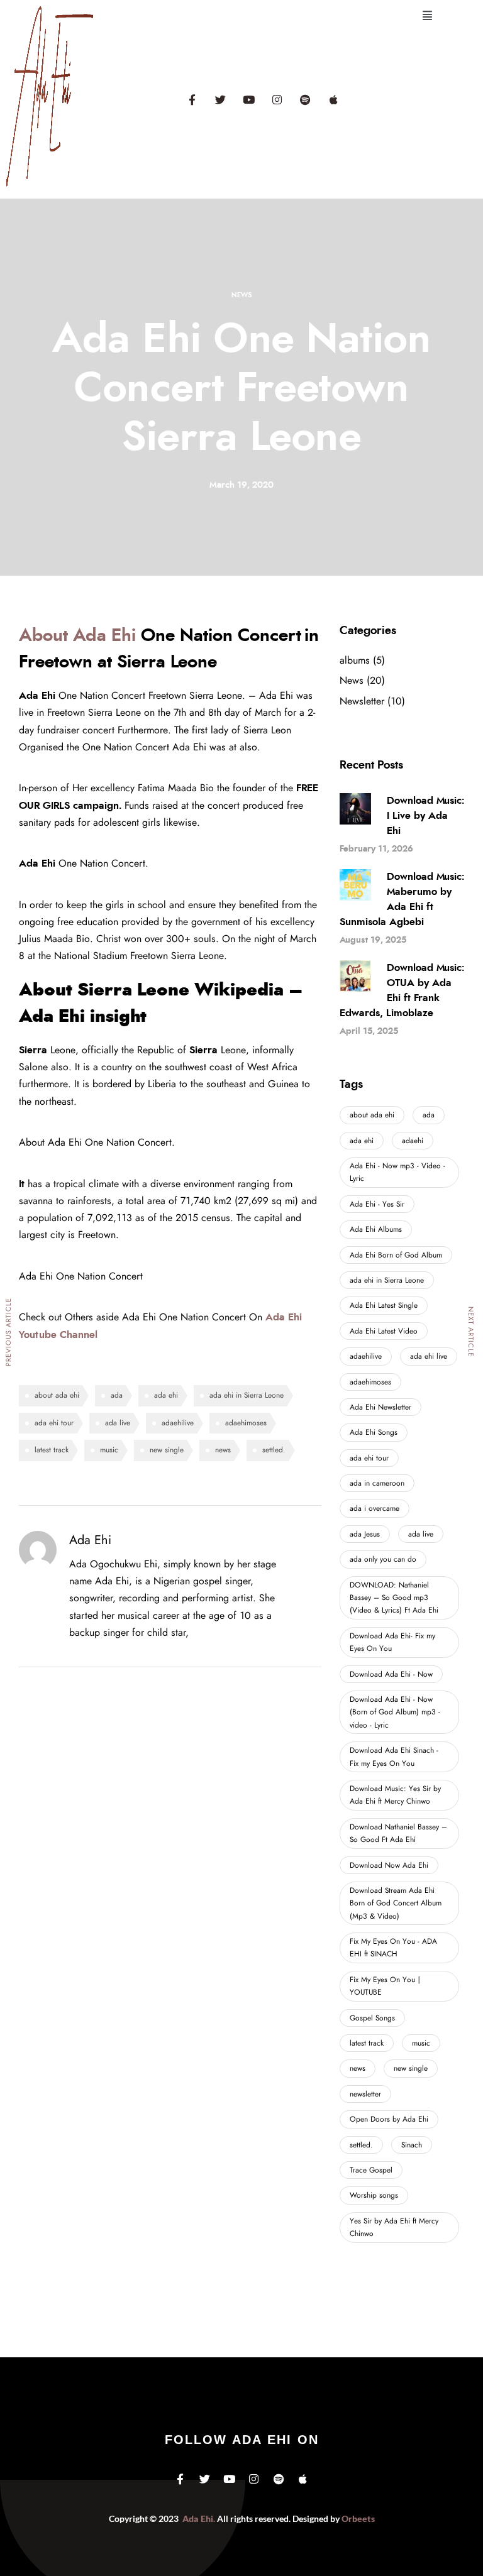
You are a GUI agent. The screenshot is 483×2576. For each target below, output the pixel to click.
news (223, 1450)
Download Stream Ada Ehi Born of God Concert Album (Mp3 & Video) (396, 1903)
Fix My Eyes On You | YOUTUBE (386, 1986)
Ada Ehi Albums (376, 1229)
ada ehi (166, 1395)
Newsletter (362, 701)
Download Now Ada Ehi (389, 1865)
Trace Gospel (371, 2170)
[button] (427, 16)
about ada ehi (57, 1395)
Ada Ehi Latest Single (384, 1305)
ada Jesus (365, 1534)
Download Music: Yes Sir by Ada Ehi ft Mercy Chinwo (395, 1795)
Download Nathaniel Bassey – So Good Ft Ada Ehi (398, 1833)
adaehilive (178, 1423)
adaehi (413, 1141)
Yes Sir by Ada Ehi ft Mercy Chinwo (394, 2227)
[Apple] (333, 99)
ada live (118, 1423)
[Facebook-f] (192, 99)
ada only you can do (383, 1559)
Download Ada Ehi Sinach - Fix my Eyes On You (394, 1757)
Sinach (412, 2145)
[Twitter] (220, 99)
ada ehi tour (54, 1423)
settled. (274, 1450)
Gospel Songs (372, 2018)
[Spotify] (305, 99)
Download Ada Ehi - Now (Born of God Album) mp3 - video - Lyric (395, 1712)
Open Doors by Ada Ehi (389, 2119)
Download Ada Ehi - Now (391, 1674)
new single (167, 1450)
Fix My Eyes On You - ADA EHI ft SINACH (393, 1948)
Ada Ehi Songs (374, 1432)
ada (117, 1395)
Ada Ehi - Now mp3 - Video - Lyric (397, 1172)
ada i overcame (375, 1508)
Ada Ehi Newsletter (380, 1407)
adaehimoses (246, 1423)
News (241, 295)
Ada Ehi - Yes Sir (377, 1204)
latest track (52, 1450)
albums (355, 660)
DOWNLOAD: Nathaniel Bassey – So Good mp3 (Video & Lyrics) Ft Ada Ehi (394, 1598)
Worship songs (374, 2195)
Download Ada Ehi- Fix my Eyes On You (392, 1642)
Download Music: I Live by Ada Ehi (425, 816)
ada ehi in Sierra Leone (247, 1395)
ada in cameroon (377, 1483)
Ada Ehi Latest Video (384, 1331)
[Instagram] (277, 99)
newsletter (365, 2094)
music (109, 1450)
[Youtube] (248, 99)
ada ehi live (429, 1356)
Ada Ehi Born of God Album (396, 1255)
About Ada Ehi (77, 636)
